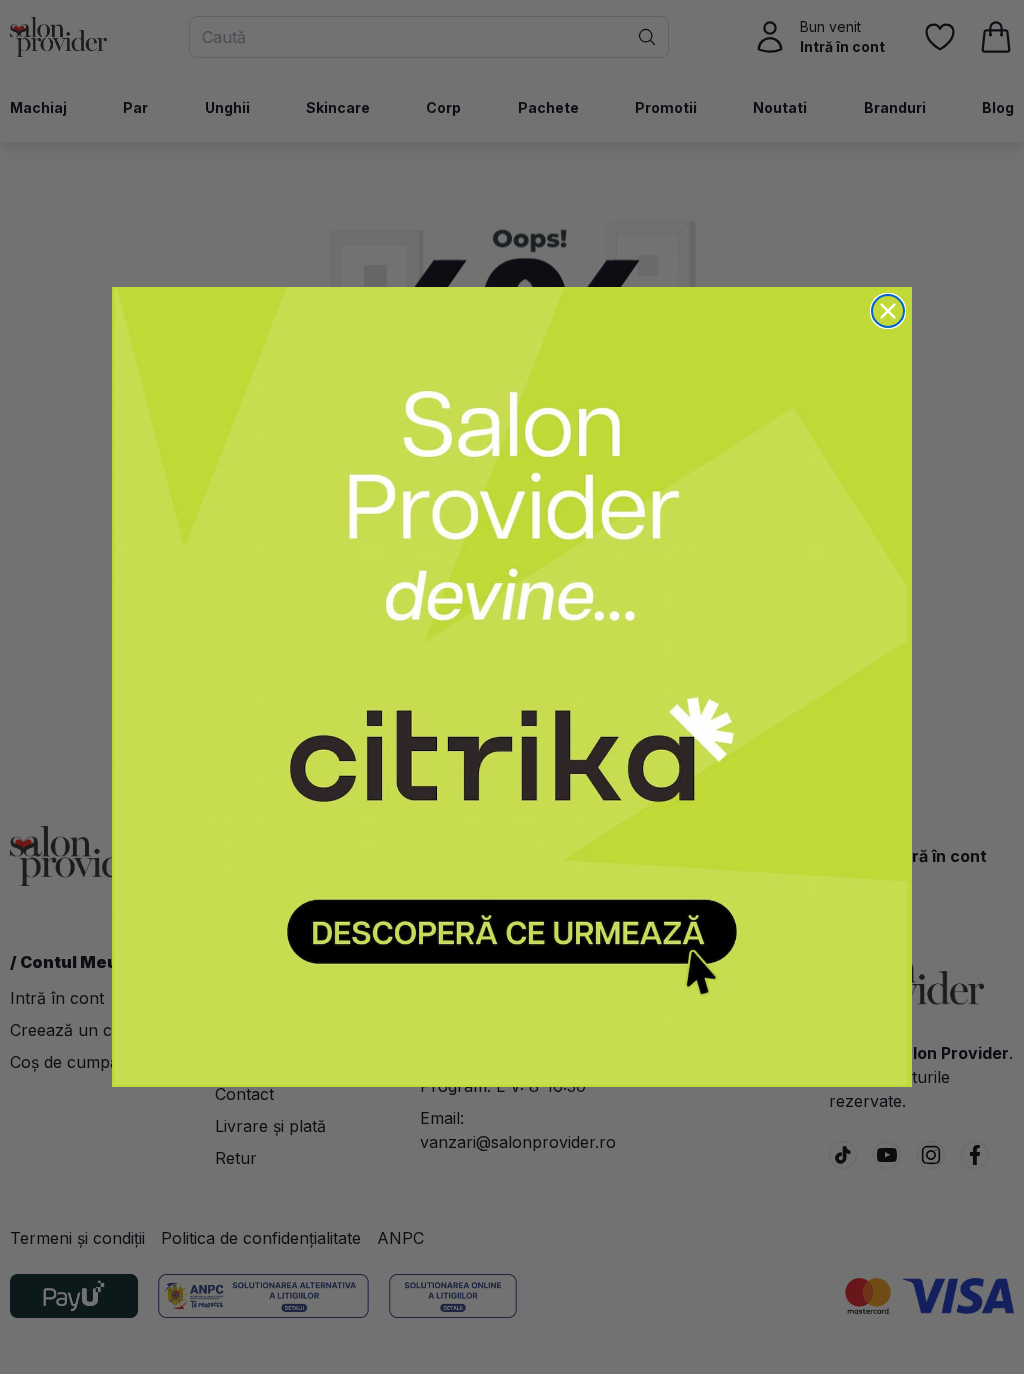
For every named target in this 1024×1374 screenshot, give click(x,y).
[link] (512, 687)
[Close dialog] (888, 311)
